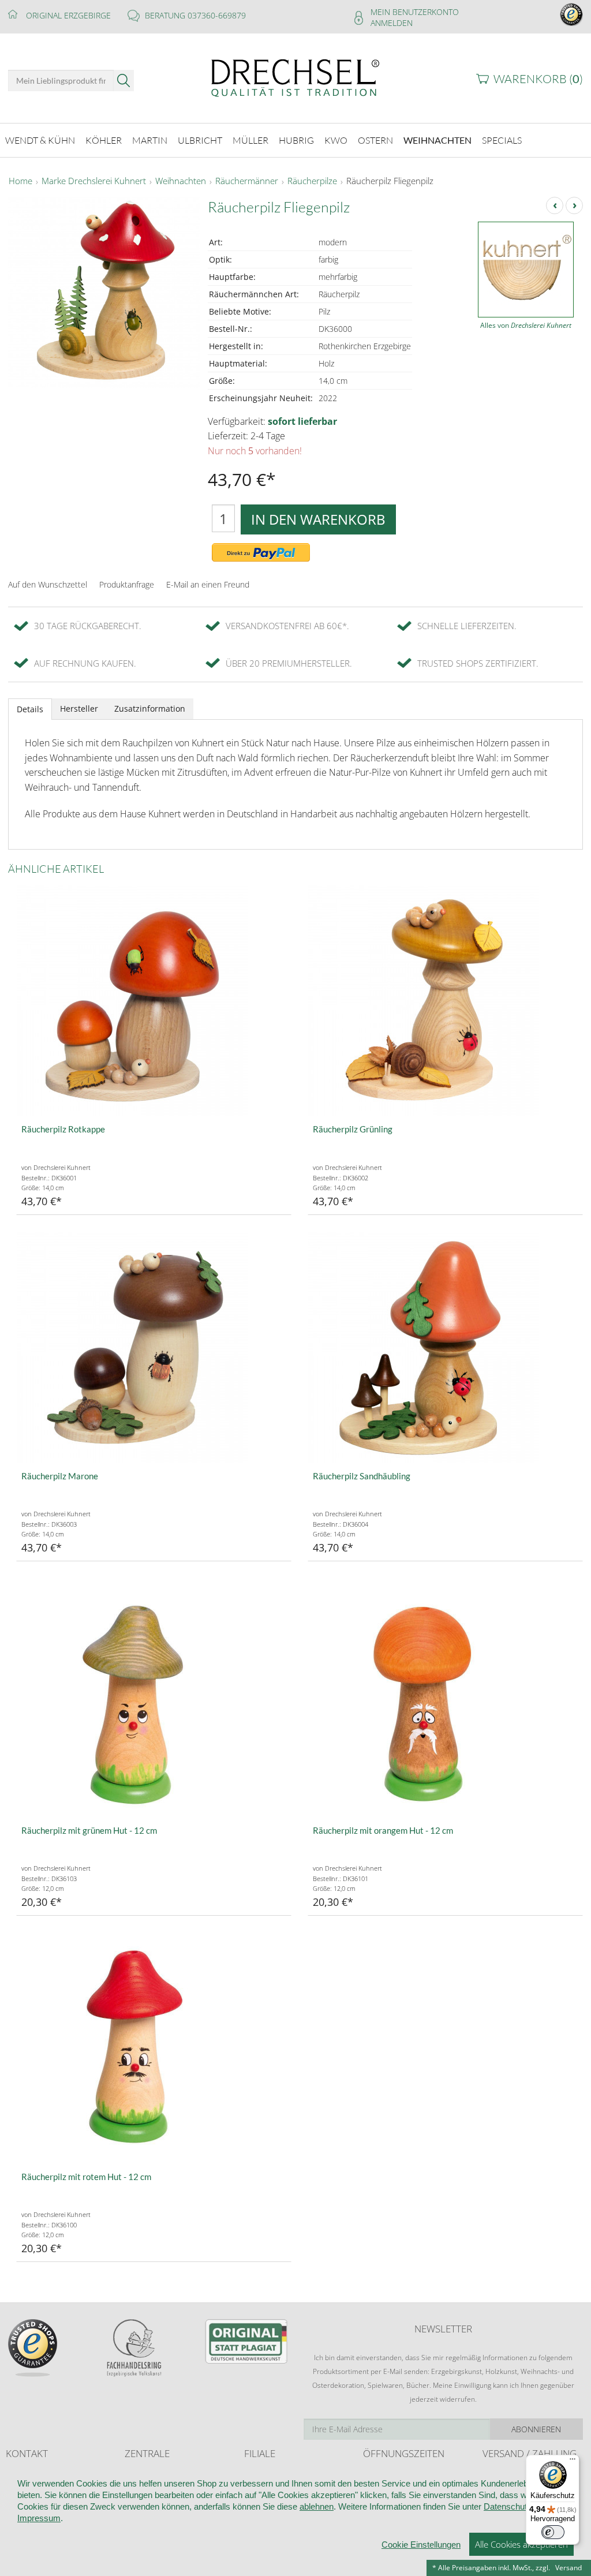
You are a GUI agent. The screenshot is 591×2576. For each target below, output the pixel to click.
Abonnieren (536, 2429)
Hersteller (79, 709)
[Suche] (124, 81)
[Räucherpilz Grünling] (445, 1000)
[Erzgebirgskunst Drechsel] (295, 77)
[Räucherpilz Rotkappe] (154, 1000)
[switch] (553, 2532)
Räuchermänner (247, 181)
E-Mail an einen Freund (208, 584)
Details (30, 709)
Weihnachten (181, 181)
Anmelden (392, 23)
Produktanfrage (127, 584)
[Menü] (573, 2462)
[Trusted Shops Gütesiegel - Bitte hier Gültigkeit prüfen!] (571, 14)
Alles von (526, 325)
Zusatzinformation (150, 709)
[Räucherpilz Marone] (154, 1347)
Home (20, 181)
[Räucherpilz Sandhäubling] (445, 1347)
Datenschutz (508, 2506)
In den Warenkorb (318, 519)
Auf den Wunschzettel (48, 584)
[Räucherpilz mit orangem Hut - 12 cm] (445, 1702)
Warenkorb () (538, 79)
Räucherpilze (312, 181)
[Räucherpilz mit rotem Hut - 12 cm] (154, 2048)
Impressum (39, 2518)
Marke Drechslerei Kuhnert (94, 181)
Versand (568, 2568)
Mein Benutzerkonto (415, 12)
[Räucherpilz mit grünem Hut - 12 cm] (154, 1702)
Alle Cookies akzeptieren (521, 2544)
